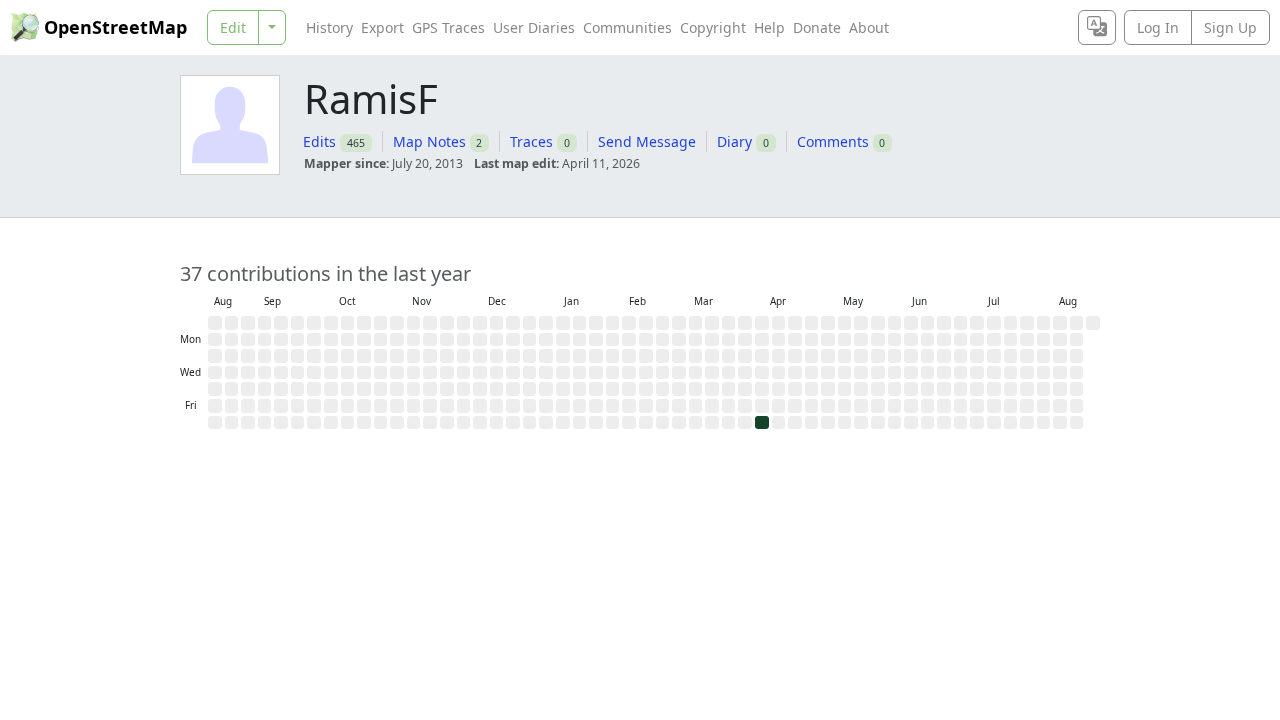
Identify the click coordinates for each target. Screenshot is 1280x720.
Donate (817, 27)
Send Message (647, 141)
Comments (833, 141)
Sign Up (1230, 27)
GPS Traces (448, 27)
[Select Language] (1097, 27)
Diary (734, 141)
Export (382, 27)
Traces (531, 141)
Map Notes (429, 141)
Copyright (713, 27)
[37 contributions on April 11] (762, 423)
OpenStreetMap (115, 27)
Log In (1158, 27)
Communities (627, 27)
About (869, 27)
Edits (319, 141)
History (329, 27)
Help (769, 27)
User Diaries (534, 27)
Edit (233, 27)
